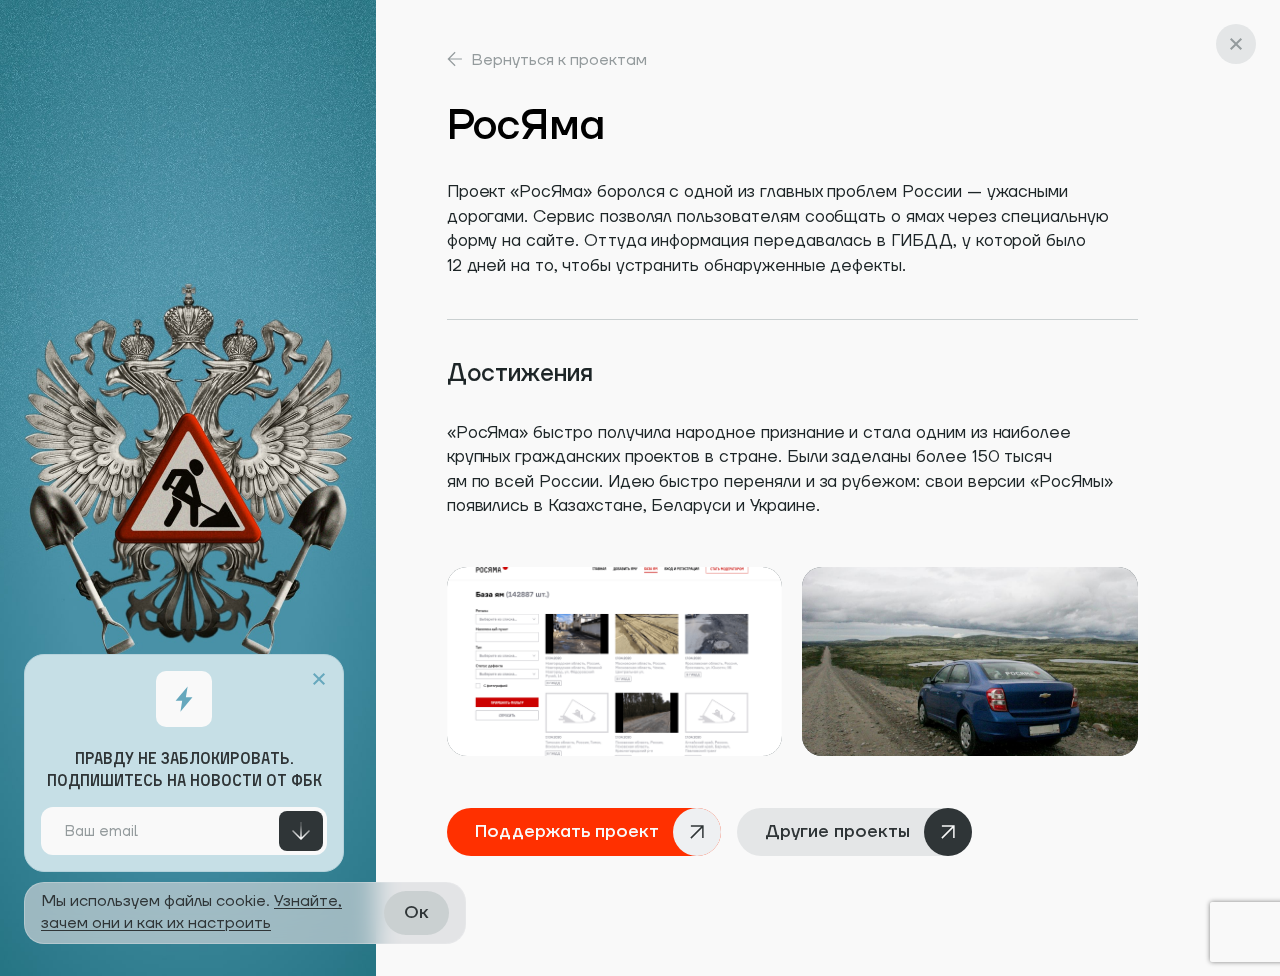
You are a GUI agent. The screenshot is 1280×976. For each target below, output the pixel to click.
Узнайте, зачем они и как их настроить (191, 912)
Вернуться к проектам (559, 60)
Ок (416, 912)
